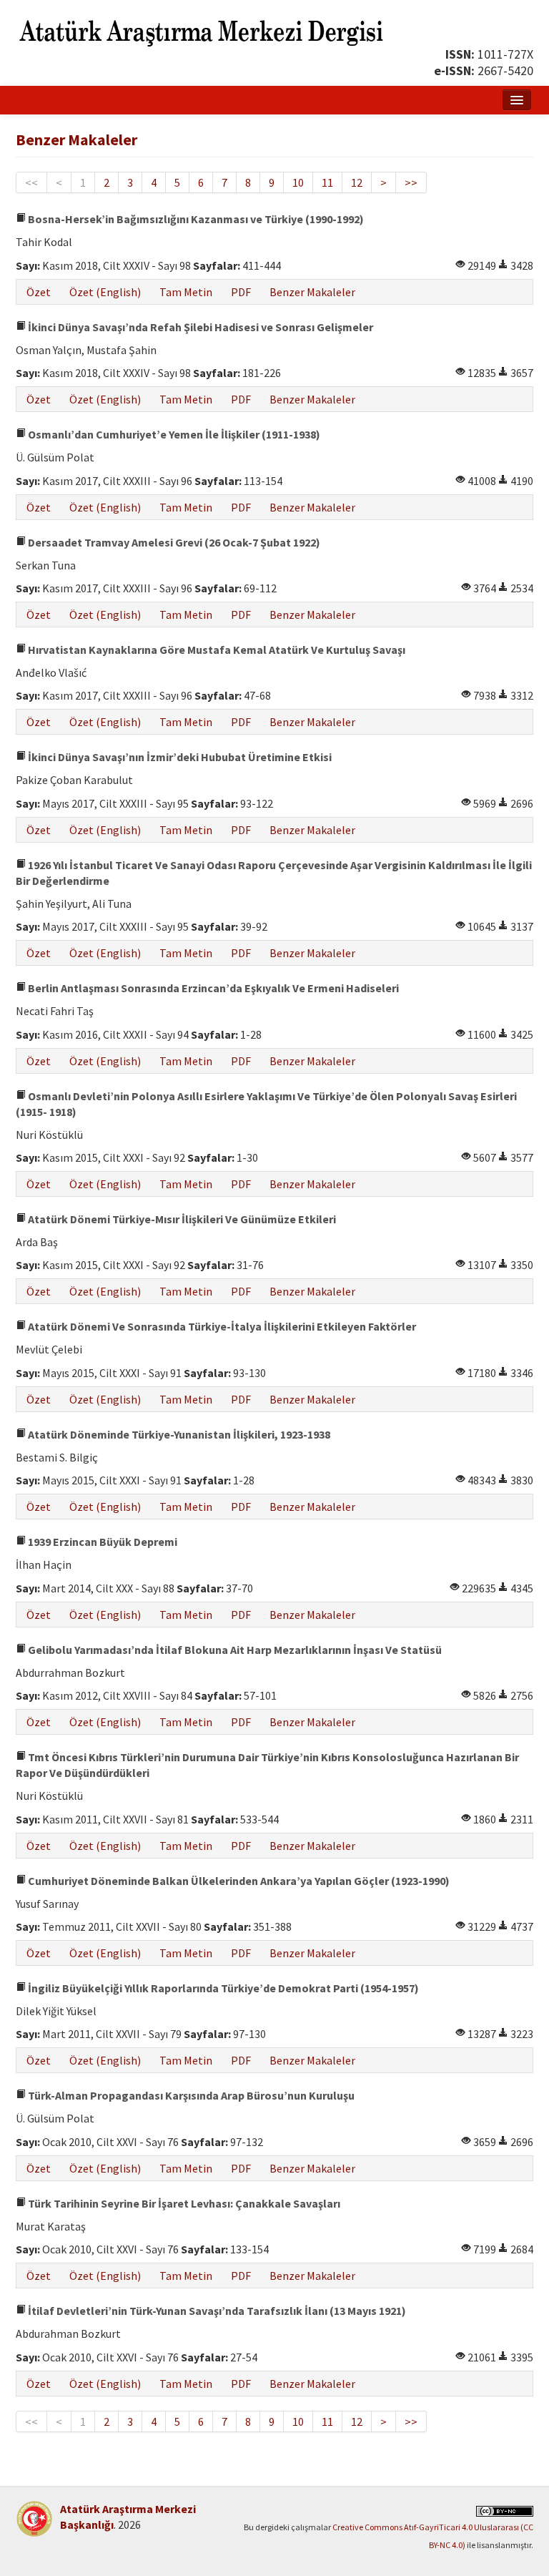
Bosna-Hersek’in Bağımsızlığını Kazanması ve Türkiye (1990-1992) (195, 219)
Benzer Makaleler (312, 292)
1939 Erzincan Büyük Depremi (102, 1542)
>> (411, 182)
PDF (241, 292)
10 (298, 182)
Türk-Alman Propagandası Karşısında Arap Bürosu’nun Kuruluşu (190, 2095)
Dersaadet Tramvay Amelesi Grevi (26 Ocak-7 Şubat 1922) (173, 542)
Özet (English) (105, 292)
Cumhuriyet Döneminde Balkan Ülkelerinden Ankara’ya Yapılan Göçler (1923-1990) (238, 1881)
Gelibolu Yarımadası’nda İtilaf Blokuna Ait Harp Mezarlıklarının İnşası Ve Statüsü (234, 1650)
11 (327, 182)
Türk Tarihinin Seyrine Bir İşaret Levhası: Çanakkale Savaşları (183, 2203)
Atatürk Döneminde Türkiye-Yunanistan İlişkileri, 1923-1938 (178, 1434)
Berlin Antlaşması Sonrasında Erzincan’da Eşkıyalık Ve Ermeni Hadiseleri (212, 988)
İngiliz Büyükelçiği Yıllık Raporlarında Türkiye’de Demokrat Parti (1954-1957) (222, 1988)
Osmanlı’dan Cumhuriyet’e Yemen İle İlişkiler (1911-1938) (173, 434)
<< (31, 182)
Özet (39, 292)
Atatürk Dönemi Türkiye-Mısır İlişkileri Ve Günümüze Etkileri (181, 1219)
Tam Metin (186, 292)
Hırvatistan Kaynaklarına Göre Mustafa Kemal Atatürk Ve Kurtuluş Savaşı (216, 650)
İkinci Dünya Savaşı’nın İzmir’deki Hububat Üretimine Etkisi (179, 757)
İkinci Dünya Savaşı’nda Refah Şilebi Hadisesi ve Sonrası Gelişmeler (199, 327)
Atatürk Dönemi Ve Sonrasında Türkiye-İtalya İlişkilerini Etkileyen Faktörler (221, 1326)
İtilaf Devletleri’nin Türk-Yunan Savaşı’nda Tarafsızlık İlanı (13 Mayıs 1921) (216, 2311)
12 (357, 182)
